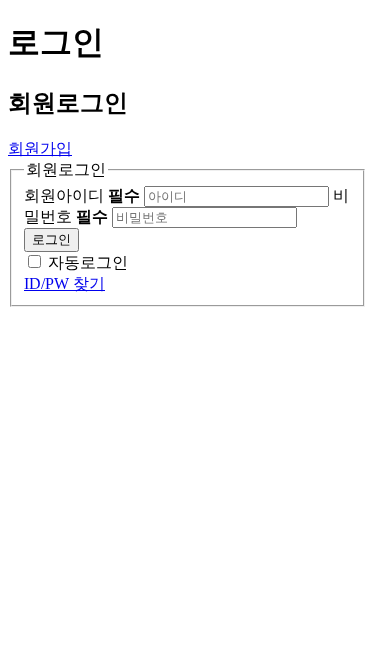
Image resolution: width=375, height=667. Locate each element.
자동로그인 (88, 262)
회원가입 (40, 148)
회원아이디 (82, 195)
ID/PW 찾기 (64, 283)
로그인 (51, 239)
